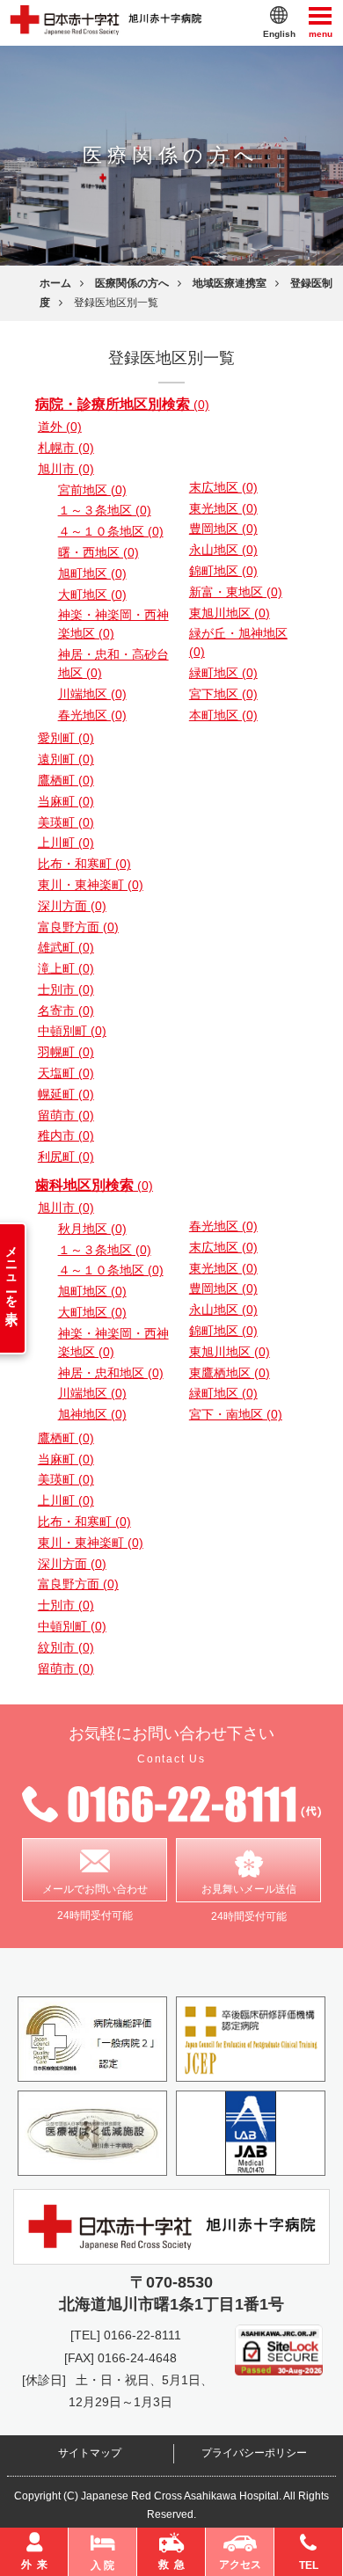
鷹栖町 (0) (66, 780)
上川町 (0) (66, 843)
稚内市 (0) (66, 1135)
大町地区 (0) (92, 595)
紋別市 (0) (66, 1647)
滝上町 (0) (66, 968)
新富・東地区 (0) (236, 592)
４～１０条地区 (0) (111, 531)
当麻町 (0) (66, 801)
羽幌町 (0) (66, 1052)
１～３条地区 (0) (105, 510)
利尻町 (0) (66, 1157)
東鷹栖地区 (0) (230, 1373)
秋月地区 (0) (92, 1229)
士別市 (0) (66, 989)
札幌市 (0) (66, 448)
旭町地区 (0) (92, 573)
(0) (122, 405)
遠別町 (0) (66, 759)
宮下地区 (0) (223, 694)
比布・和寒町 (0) (84, 864)
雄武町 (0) (66, 947)
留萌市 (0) (66, 1115)
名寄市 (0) (66, 1011)
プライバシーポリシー (254, 2453)
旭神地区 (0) (92, 1414)
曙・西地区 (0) (99, 552)
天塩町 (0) (66, 1073)
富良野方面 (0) (78, 927)
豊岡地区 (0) (223, 529)
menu (321, 33)
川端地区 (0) (92, 694)
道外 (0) (60, 427)
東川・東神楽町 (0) (91, 885)
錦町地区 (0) (223, 571)
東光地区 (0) (223, 508)
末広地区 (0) (223, 487)
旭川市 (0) (66, 469)
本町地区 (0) (223, 715)
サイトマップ (90, 2453)
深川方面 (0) (72, 906)
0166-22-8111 (142, 2335)
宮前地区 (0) (92, 490)
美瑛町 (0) (66, 822)
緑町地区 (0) (223, 673)
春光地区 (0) (92, 715)
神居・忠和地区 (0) (111, 1373)
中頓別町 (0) (72, 1031)
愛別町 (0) (66, 738)
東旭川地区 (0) (230, 613)
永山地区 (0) (223, 550)
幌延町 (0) (66, 1094)
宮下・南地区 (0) (236, 1414)
